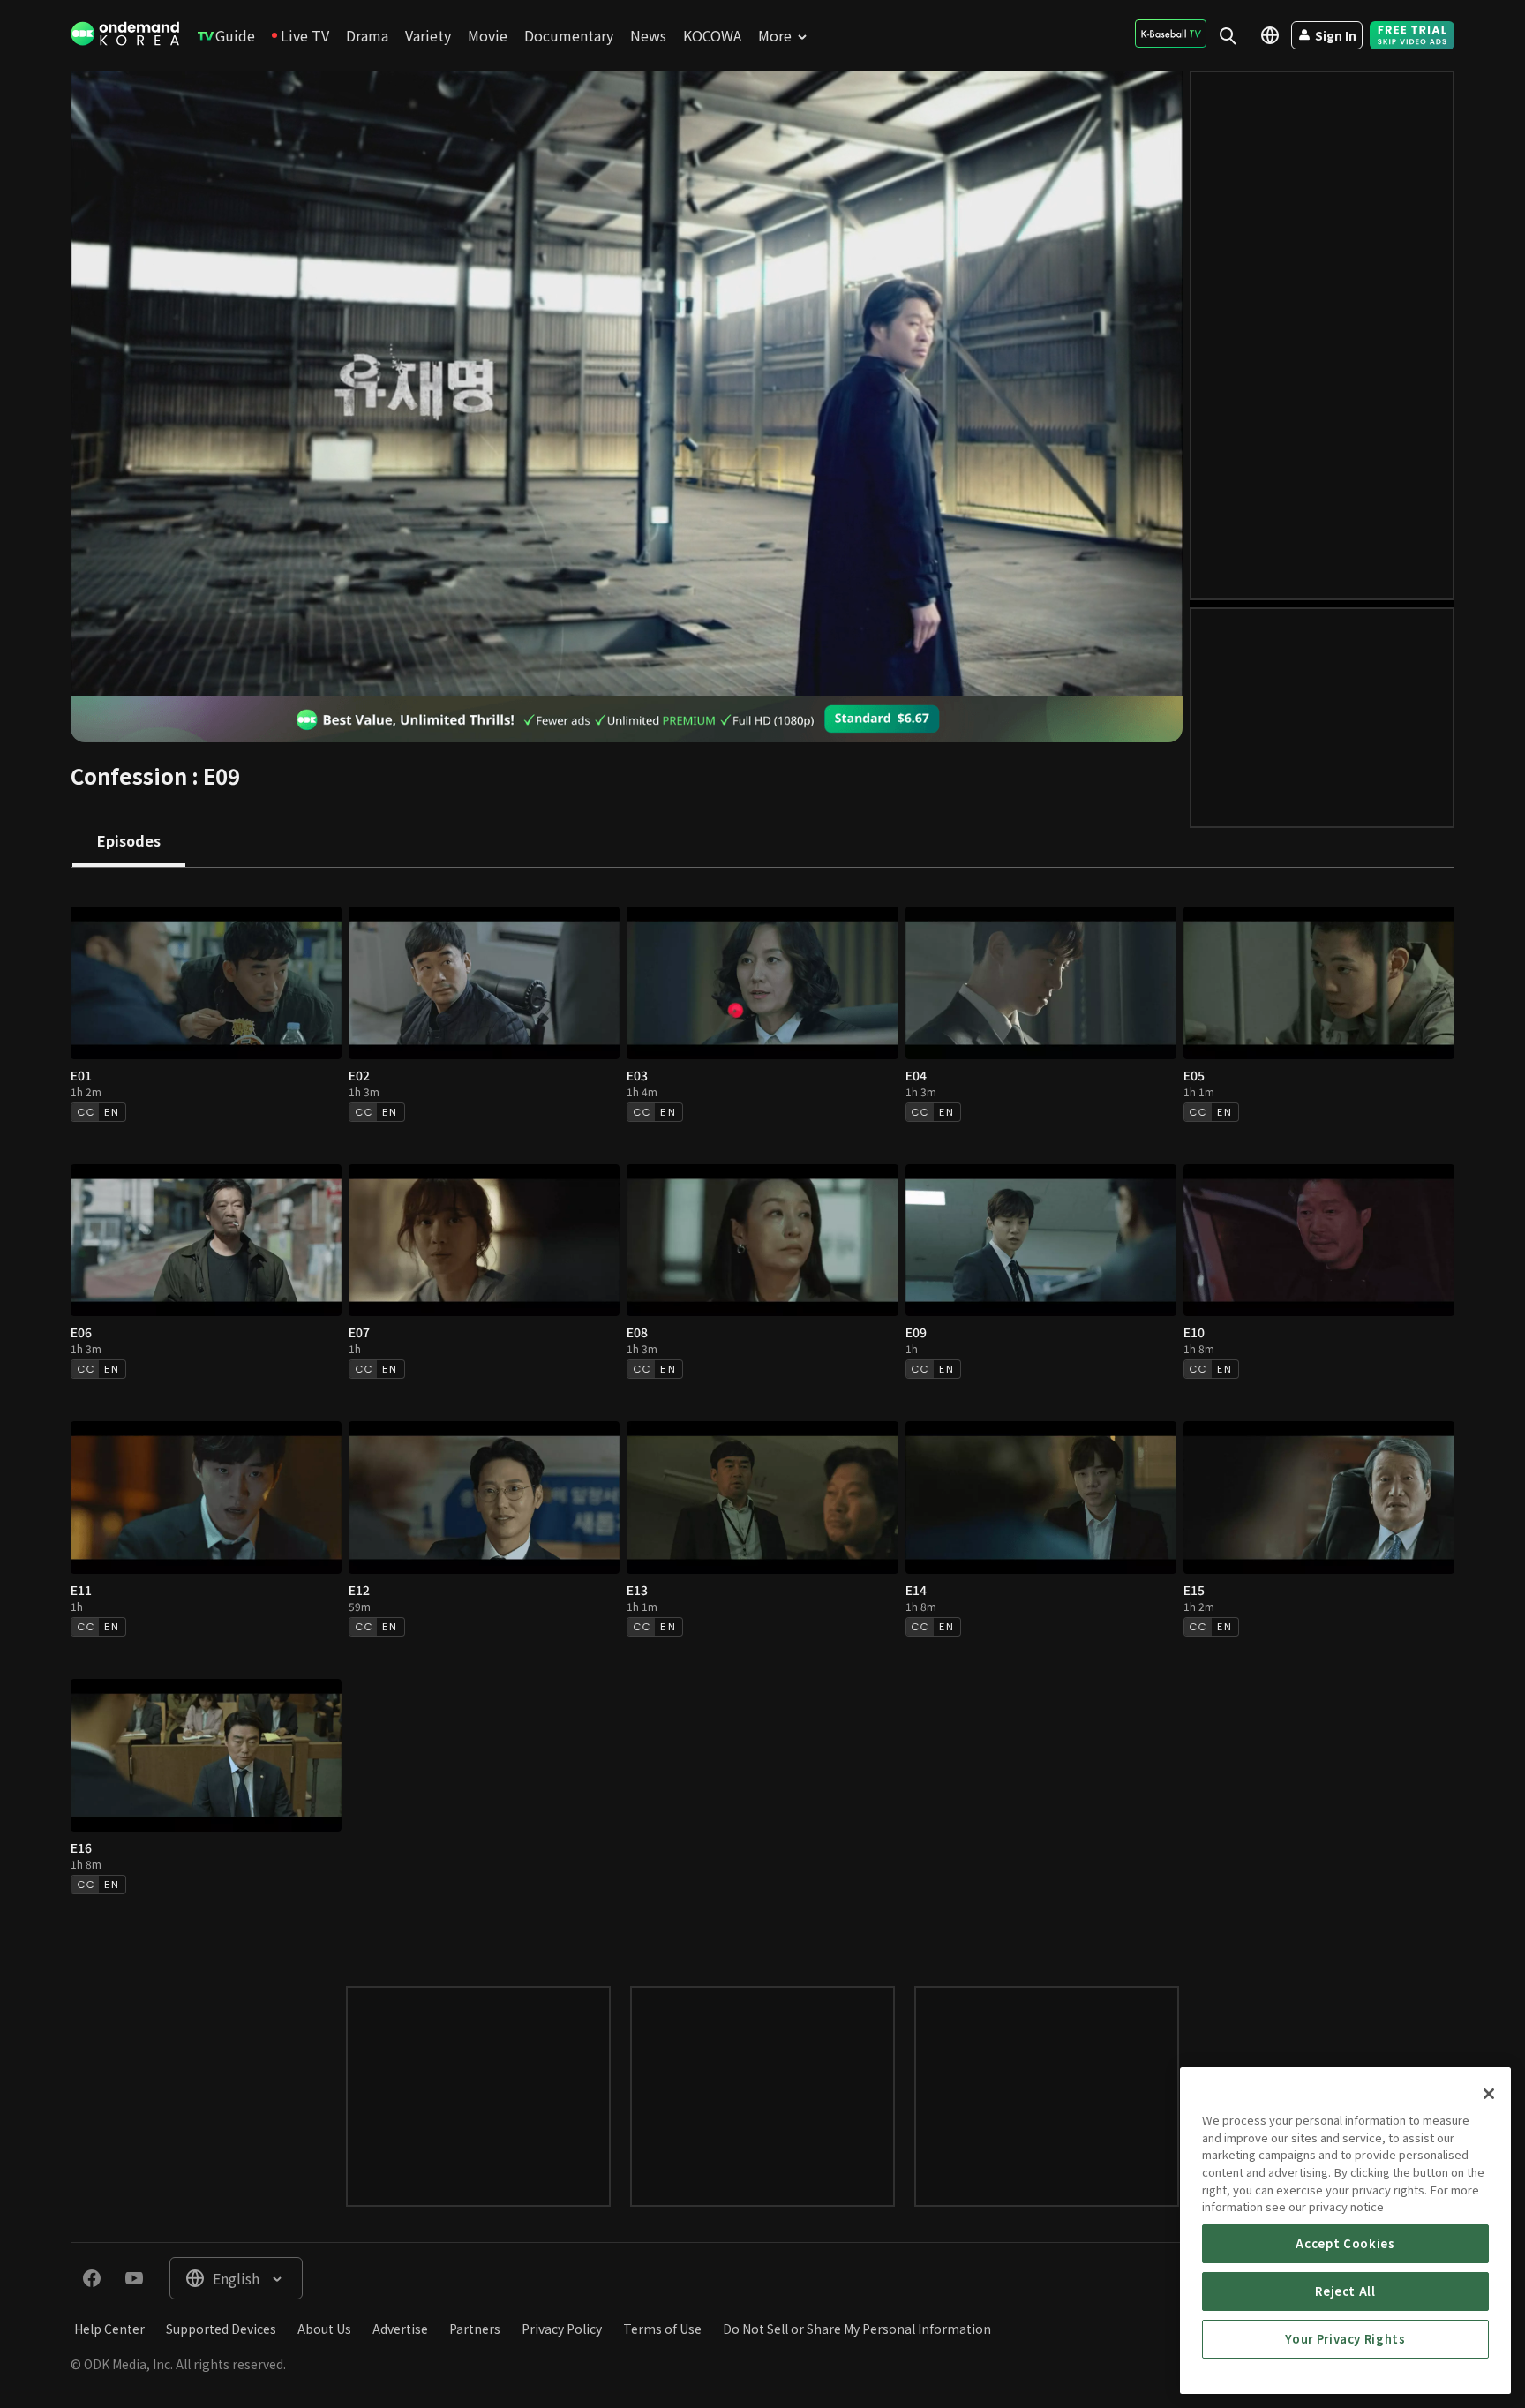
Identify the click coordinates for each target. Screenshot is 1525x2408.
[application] (627, 384)
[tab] (129, 842)
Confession (129, 775)
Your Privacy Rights (1345, 2339)
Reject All (1345, 2291)
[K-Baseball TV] (1171, 34)
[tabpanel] (762, 1409)
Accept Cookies (1345, 2243)
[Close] (1489, 2094)
